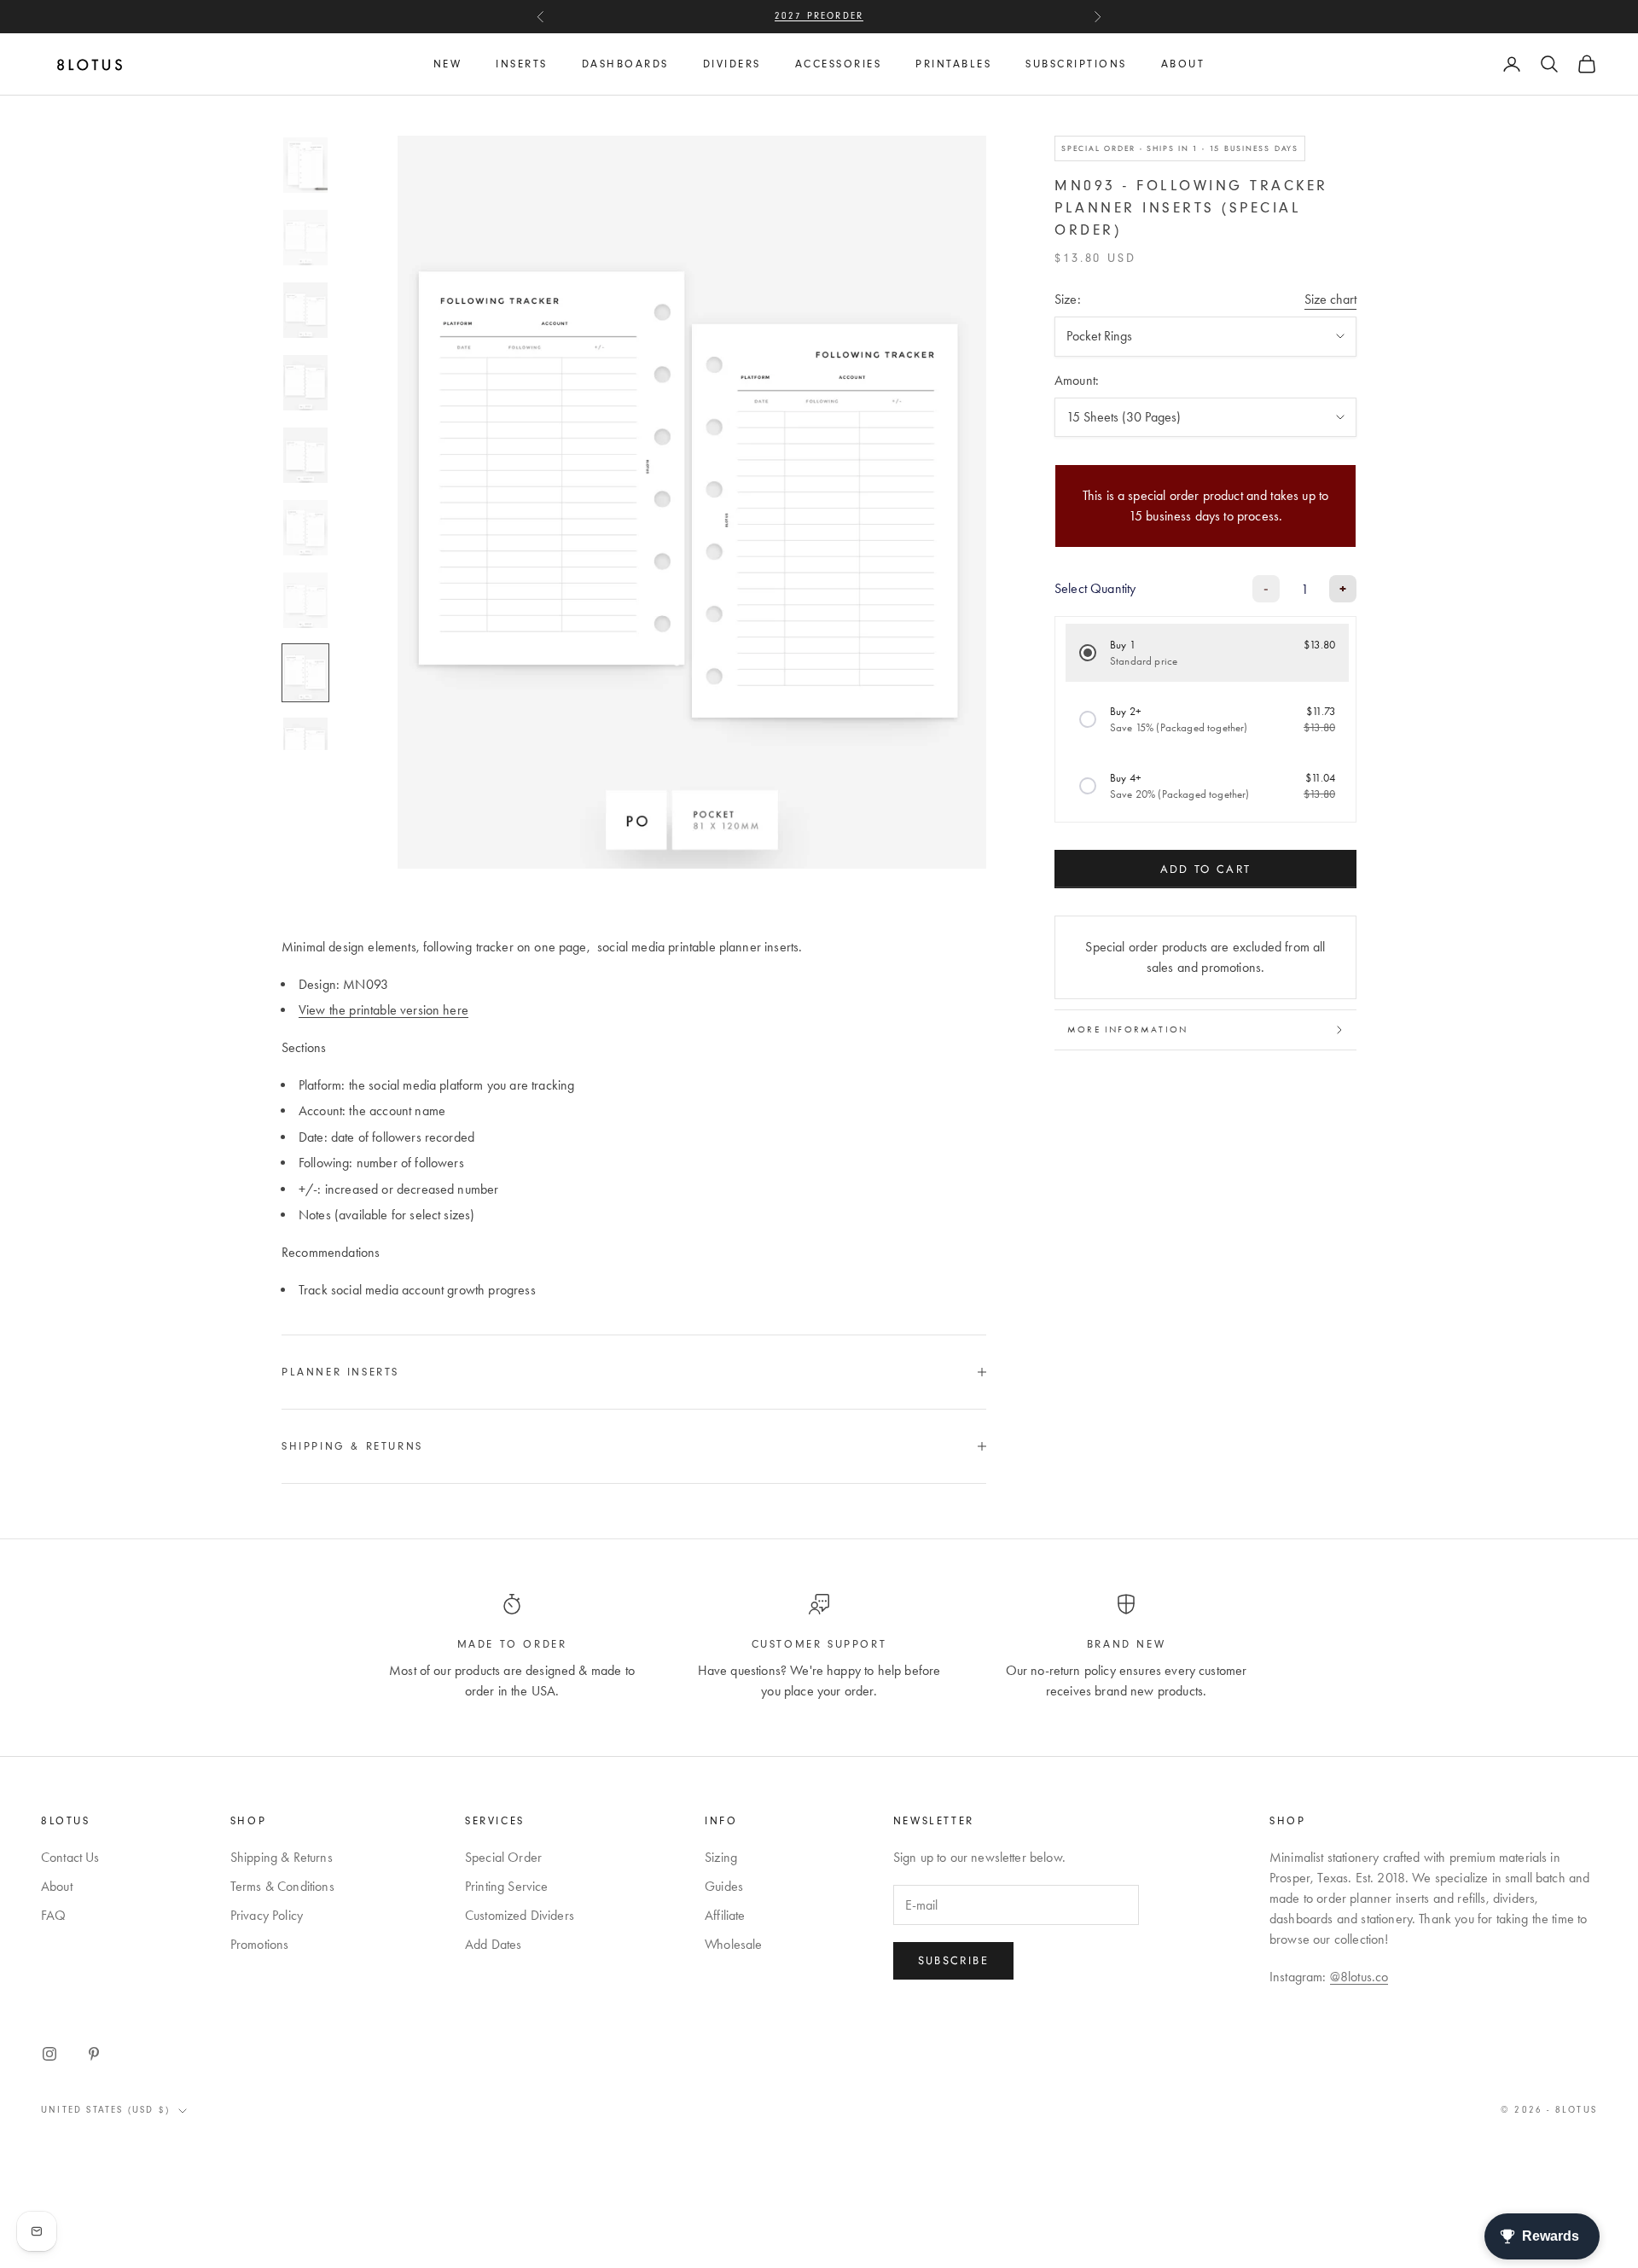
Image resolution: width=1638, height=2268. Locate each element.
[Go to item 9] (305, 745)
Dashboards (625, 64)
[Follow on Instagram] (49, 2054)
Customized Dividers (520, 1915)
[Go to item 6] (305, 528)
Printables (953, 64)
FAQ (53, 1915)
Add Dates (493, 1944)
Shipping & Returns (282, 1857)
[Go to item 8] (305, 673)
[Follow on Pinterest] (94, 2054)
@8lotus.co (1359, 1977)
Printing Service (507, 1886)
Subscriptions (1076, 64)
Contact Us (70, 1857)
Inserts (522, 64)
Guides (724, 1886)
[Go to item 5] (305, 455)
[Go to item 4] (305, 383)
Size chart (1330, 299)
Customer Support (819, 1644)
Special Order (503, 1857)
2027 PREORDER (819, 7)
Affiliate (725, 1915)
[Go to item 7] (305, 600)
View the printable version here (383, 1010)
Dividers (732, 64)
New (448, 64)
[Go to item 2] (305, 238)
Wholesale (733, 1944)
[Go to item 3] (305, 310)
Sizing (721, 1857)
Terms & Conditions (282, 1886)
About (1183, 64)
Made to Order (512, 1644)
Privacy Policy (267, 1915)
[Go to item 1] (305, 165)
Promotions (260, 1944)
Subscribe (953, 1960)
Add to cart (1206, 869)
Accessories (839, 64)
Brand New (1126, 1644)
